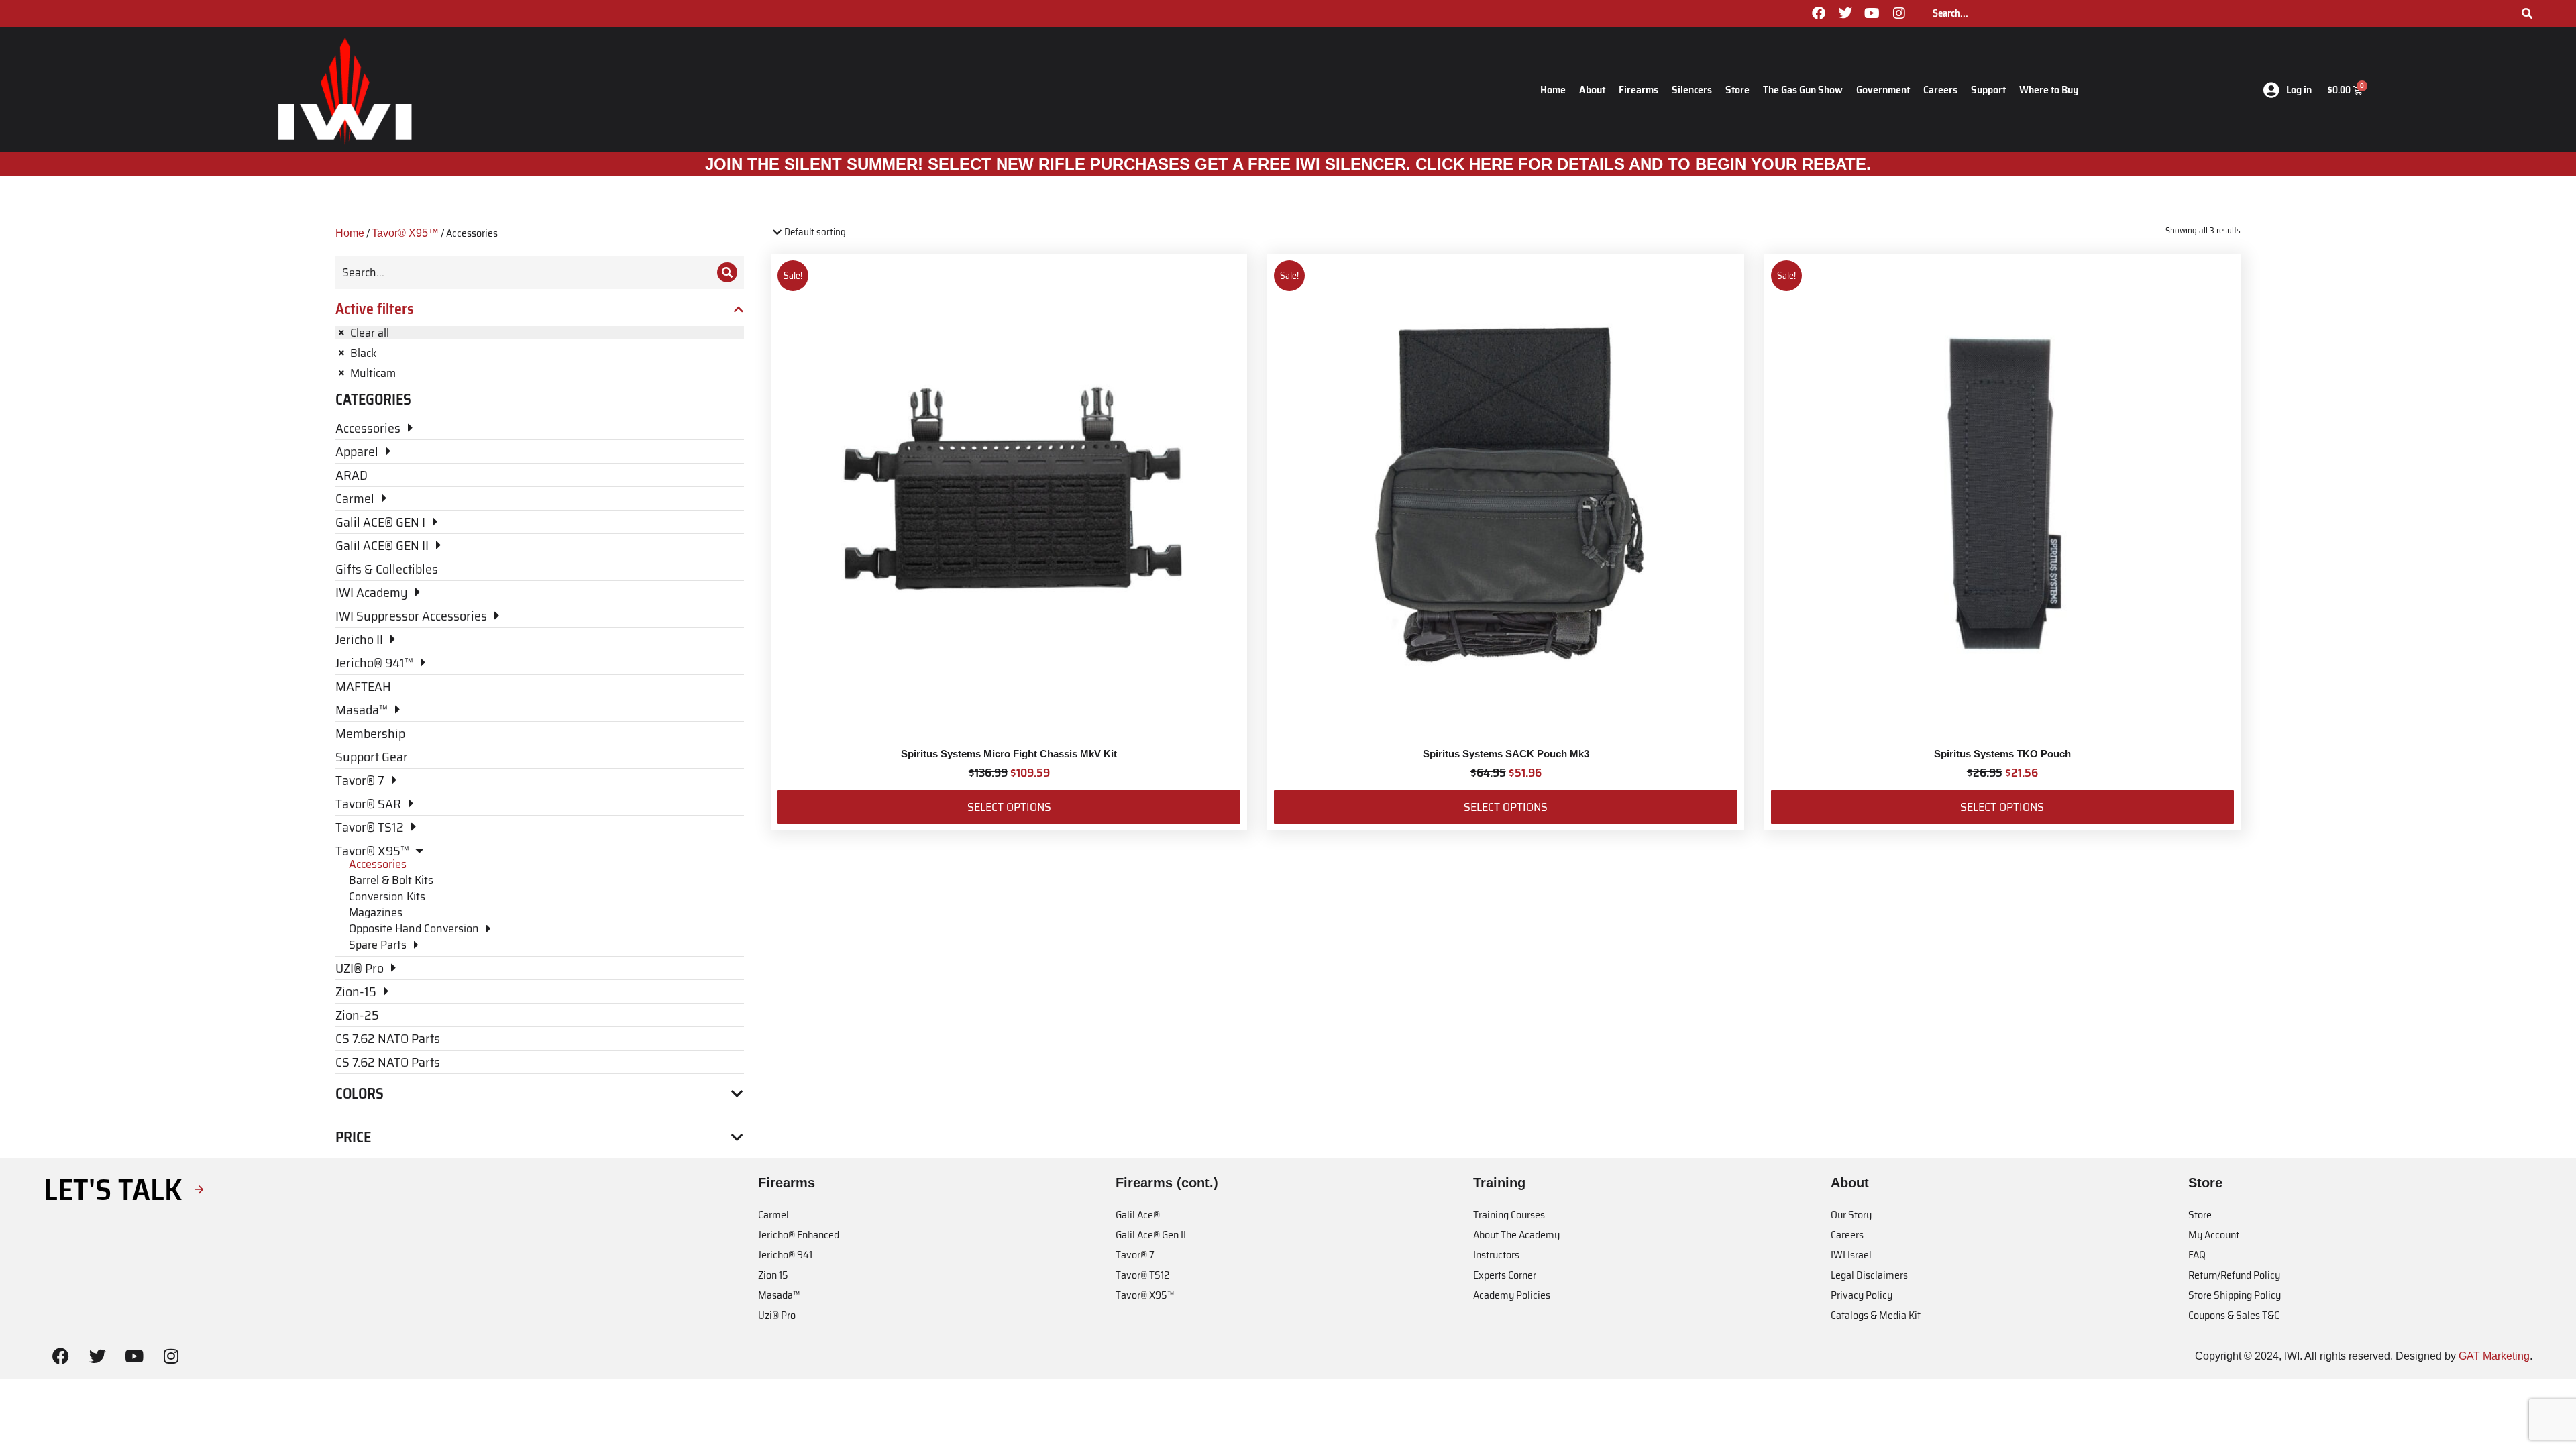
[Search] (2527, 13)
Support (1988, 90)
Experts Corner (1505, 1275)
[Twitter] (1845, 13)
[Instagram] (1899, 13)
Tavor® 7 (1135, 1255)
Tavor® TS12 (1142, 1275)
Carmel (773, 1215)
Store (1737, 90)
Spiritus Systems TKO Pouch (2002, 754)
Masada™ (779, 1295)
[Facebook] (1819, 13)
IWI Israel (1851, 1255)
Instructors (1496, 1255)
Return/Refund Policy (2234, 1275)
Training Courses (1509, 1215)
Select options (1009, 807)
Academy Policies (1512, 1295)
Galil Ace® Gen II (1151, 1235)
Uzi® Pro (777, 1315)
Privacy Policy (1862, 1295)
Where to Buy (2049, 90)
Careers (1940, 90)
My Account (2214, 1235)
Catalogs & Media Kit (1876, 1315)
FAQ (2197, 1255)
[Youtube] (1872, 13)
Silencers (1692, 90)
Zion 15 (773, 1275)
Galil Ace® (1138, 1215)
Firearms (1639, 90)
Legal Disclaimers (1869, 1275)
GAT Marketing (2494, 1356)
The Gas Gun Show (1803, 90)
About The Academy (1516, 1235)
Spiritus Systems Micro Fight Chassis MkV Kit (1009, 754)
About (1592, 90)
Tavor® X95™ (405, 233)
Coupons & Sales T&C (2234, 1315)
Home (1553, 90)
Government (1883, 90)
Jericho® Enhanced (799, 1235)
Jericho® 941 (785, 1255)
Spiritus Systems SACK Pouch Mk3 (1506, 754)
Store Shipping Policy (2235, 1295)
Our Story (1851, 1215)
